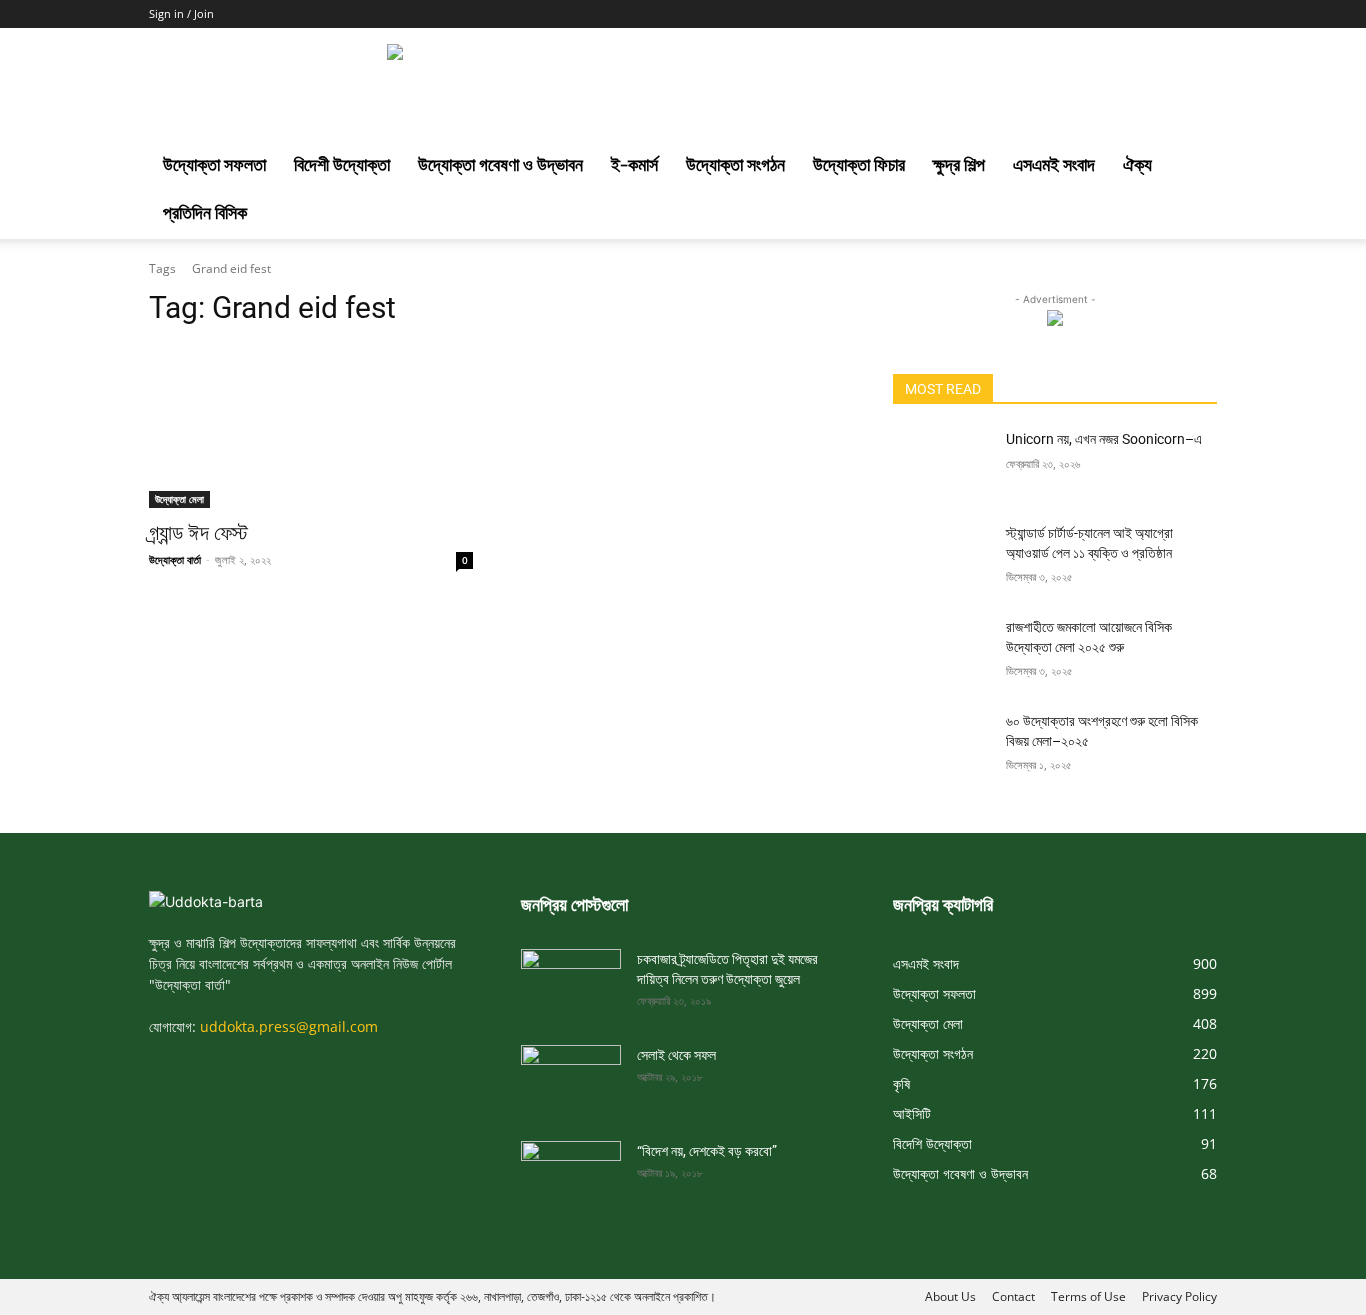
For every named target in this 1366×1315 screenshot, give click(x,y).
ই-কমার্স (634, 166)
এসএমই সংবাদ (1054, 166)
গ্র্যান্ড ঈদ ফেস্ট (198, 533)
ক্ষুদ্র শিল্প (959, 166)
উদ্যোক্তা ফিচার (859, 166)
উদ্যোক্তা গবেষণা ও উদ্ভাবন (500, 166)
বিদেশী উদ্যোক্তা (342, 166)
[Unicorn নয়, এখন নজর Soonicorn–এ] (941, 464)
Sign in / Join (181, 13)
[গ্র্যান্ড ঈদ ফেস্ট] (311, 427)
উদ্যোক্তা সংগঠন (735, 166)
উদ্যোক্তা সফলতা (214, 166)
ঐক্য (1137, 166)
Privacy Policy (1179, 1296)
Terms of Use (1088, 1296)
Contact (1013, 1296)
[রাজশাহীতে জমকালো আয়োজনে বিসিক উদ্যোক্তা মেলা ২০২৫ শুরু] (941, 652)
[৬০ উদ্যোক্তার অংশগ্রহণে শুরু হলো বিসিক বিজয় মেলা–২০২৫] (941, 746)
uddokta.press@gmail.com (289, 1026)
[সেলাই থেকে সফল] (571, 1073)
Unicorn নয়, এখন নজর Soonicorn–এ (1104, 439)
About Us (950, 1296)
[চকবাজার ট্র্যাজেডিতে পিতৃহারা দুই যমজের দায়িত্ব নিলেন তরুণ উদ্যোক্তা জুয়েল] (571, 977)
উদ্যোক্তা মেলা (179, 499)
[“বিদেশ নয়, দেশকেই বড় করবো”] (571, 1169)
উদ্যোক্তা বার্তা (175, 559)
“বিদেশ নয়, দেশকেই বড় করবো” (707, 1151)
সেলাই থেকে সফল (676, 1055)
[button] (1193, 168)
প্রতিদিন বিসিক (205, 214)
